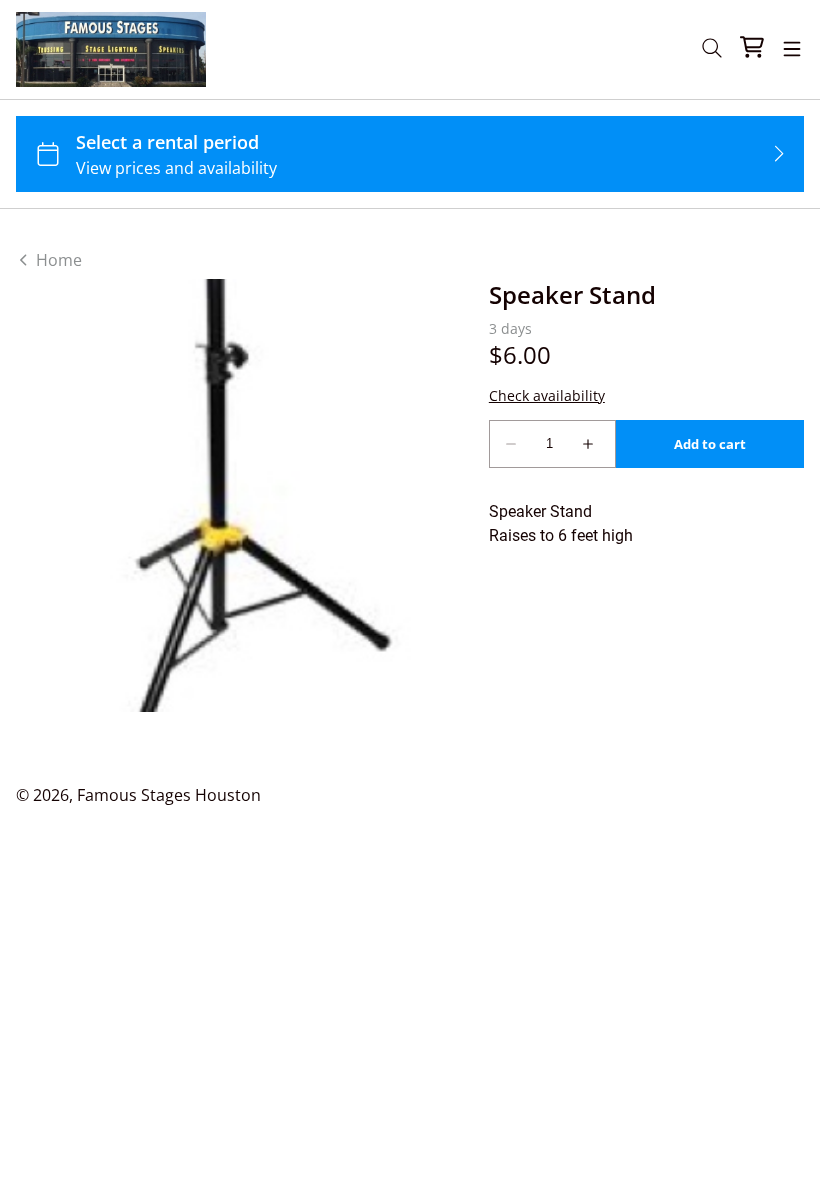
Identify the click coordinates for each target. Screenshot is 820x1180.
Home (57, 260)
